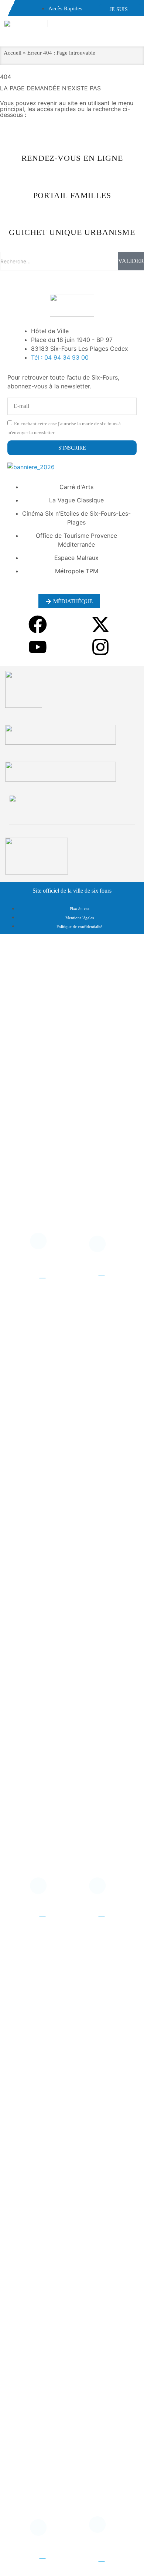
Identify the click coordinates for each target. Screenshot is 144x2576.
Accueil (13, 53)
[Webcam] (42, 1889)
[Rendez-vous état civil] (42, 1244)
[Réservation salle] (102, 2528)
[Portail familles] (42, 2531)
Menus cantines (101, 1266)
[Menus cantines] (102, 1247)
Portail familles (42, 2549)
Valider (131, 261)
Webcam (42, 1907)
